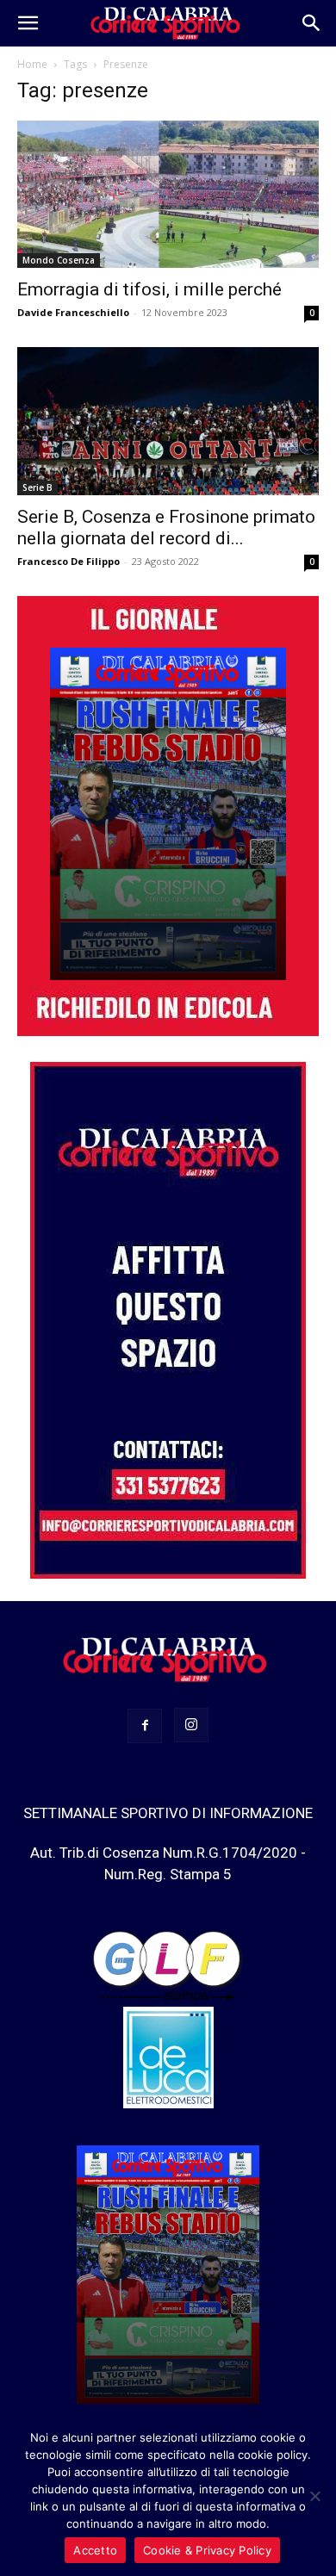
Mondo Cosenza (59, 260)
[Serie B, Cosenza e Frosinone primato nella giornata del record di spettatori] (168, 421)
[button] (28, 23)
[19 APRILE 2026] (168, 814)
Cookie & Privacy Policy (207, 2550)
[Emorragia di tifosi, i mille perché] (168, 194)
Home (32, 64)
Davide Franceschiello (73, 312)
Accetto (95, 2550)
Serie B (37, 487)
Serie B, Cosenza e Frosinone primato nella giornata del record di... (166, 528)
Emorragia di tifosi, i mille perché (149, 289)
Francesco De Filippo (68, 561)
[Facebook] (145, 1726)
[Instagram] (191, 1725)
